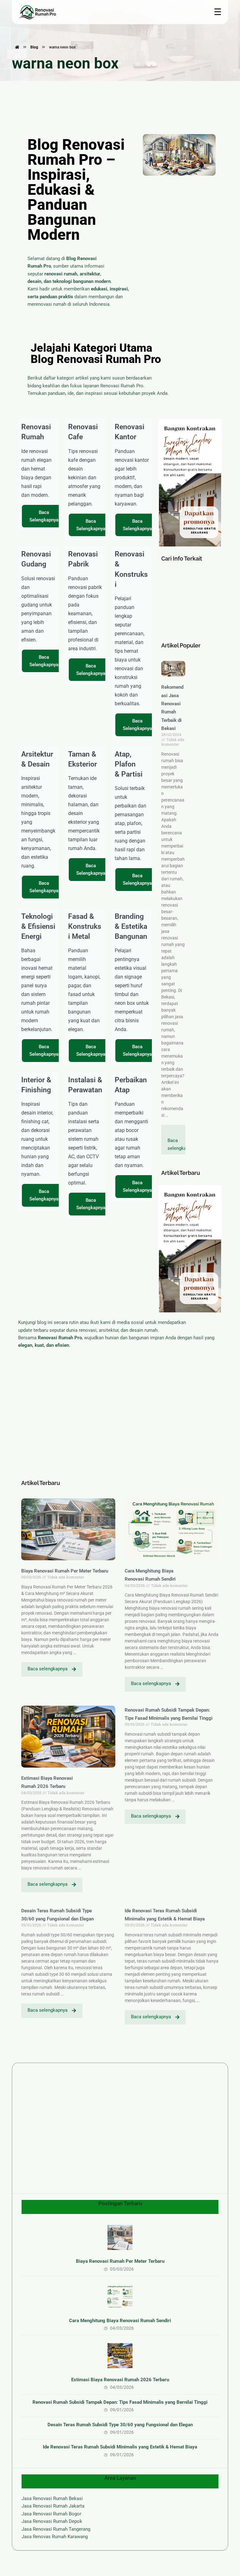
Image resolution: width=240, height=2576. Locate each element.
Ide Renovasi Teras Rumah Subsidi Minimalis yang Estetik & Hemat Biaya (120, 2447)
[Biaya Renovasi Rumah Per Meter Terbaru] (120, 2237)
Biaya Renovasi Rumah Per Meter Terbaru (65, 1571)
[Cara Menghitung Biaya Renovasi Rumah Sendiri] (120, 2297)
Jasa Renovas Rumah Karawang (55, 2537)
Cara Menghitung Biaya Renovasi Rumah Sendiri (120, 2321)
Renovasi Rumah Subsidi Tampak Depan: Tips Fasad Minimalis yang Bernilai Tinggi (120, 2402)
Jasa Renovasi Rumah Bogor (51, 2514)
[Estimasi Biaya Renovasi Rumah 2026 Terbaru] (120, 2356)
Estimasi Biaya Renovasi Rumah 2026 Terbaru (120, 2380)
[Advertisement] (190, 602)
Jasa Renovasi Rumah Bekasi (52, 2498)
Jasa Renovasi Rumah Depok (52, 2521)
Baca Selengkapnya (44, 516)
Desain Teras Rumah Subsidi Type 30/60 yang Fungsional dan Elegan (120, 2425)
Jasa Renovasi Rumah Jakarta (53, 2506)
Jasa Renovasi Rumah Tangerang (56, 2529)
